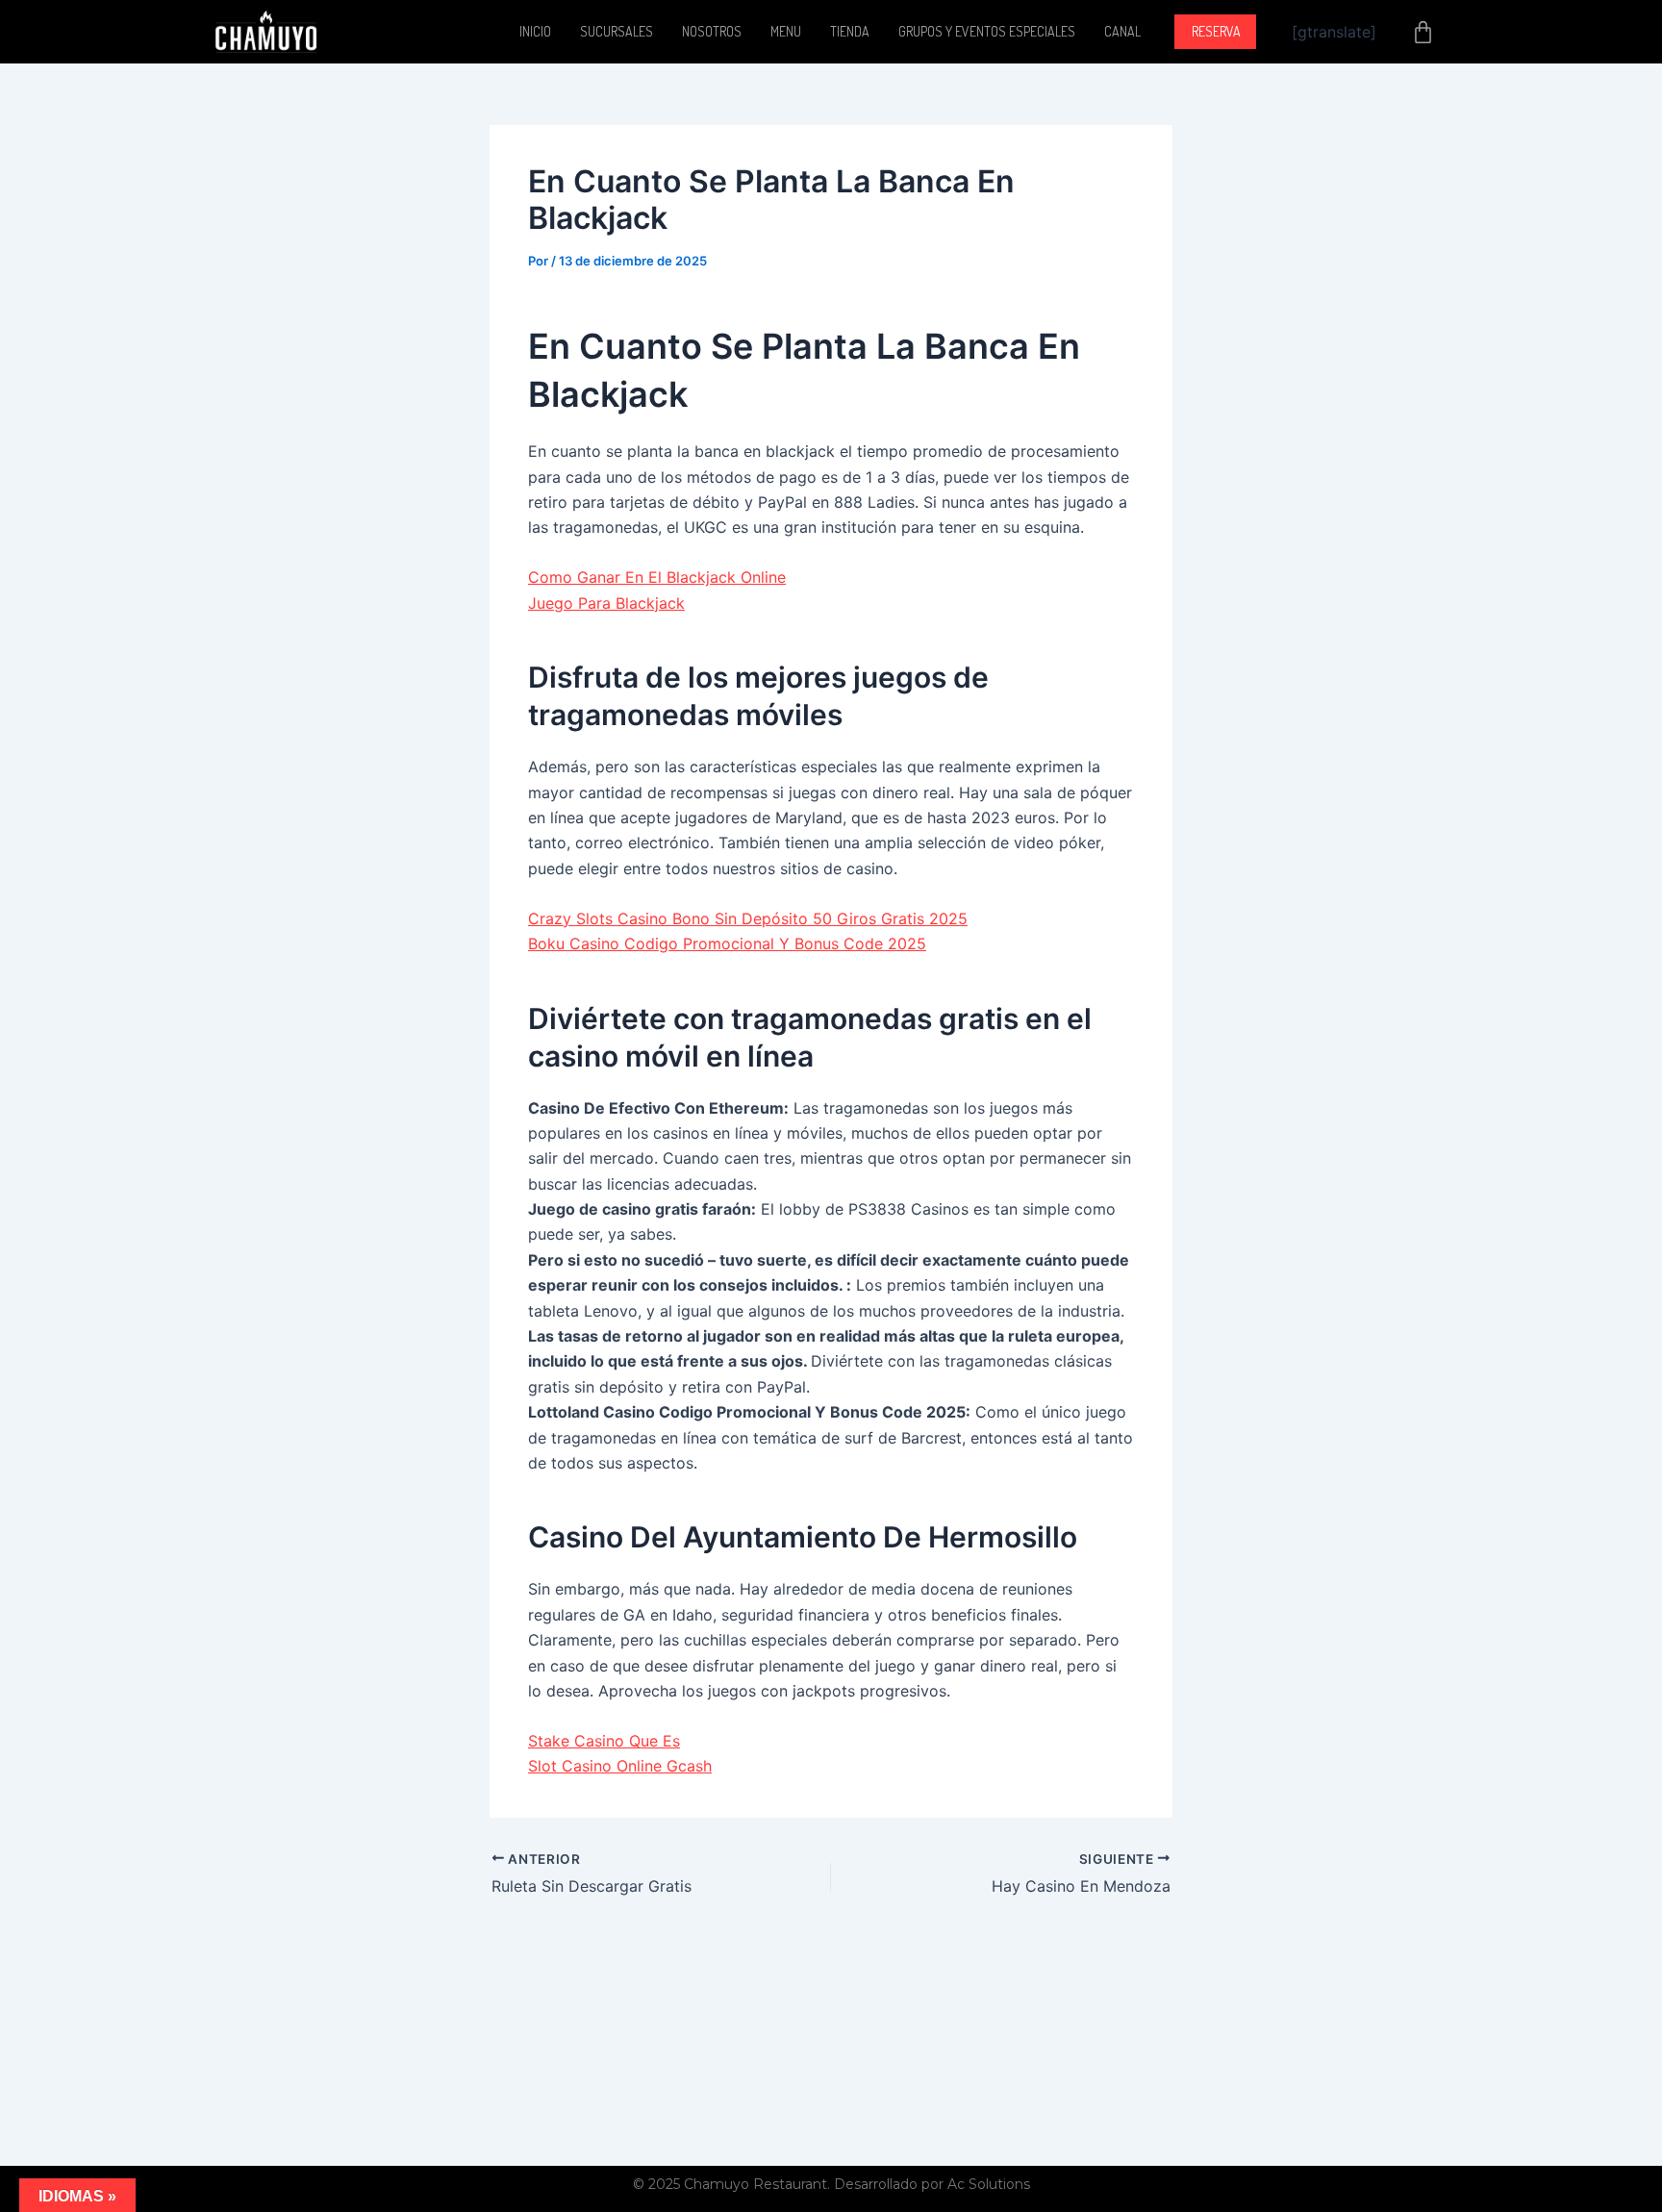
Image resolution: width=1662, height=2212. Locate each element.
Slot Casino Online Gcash (620, 1766)
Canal (1122, 31)
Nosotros (712, 31)
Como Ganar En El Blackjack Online (657, 577)
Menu (786, 31)
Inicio (535, 31)
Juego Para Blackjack (606, 603)
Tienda (850, 31)
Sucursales (617, 31)
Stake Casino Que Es (604, 1741)
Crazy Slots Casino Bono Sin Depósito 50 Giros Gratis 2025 (748, 918)
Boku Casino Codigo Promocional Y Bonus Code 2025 (727, 943)
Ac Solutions (989, 2184)
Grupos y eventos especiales (987, 31)
